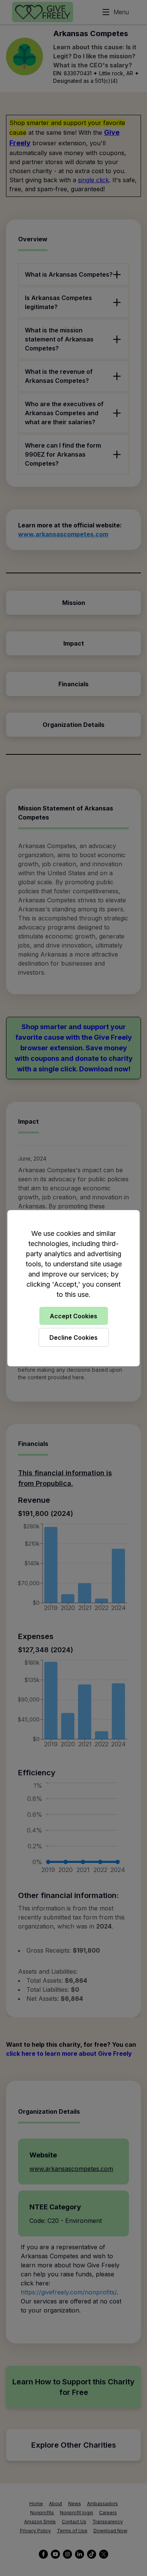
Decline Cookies (73, 1337)
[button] (73, 1288)
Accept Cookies (73, 1316)
